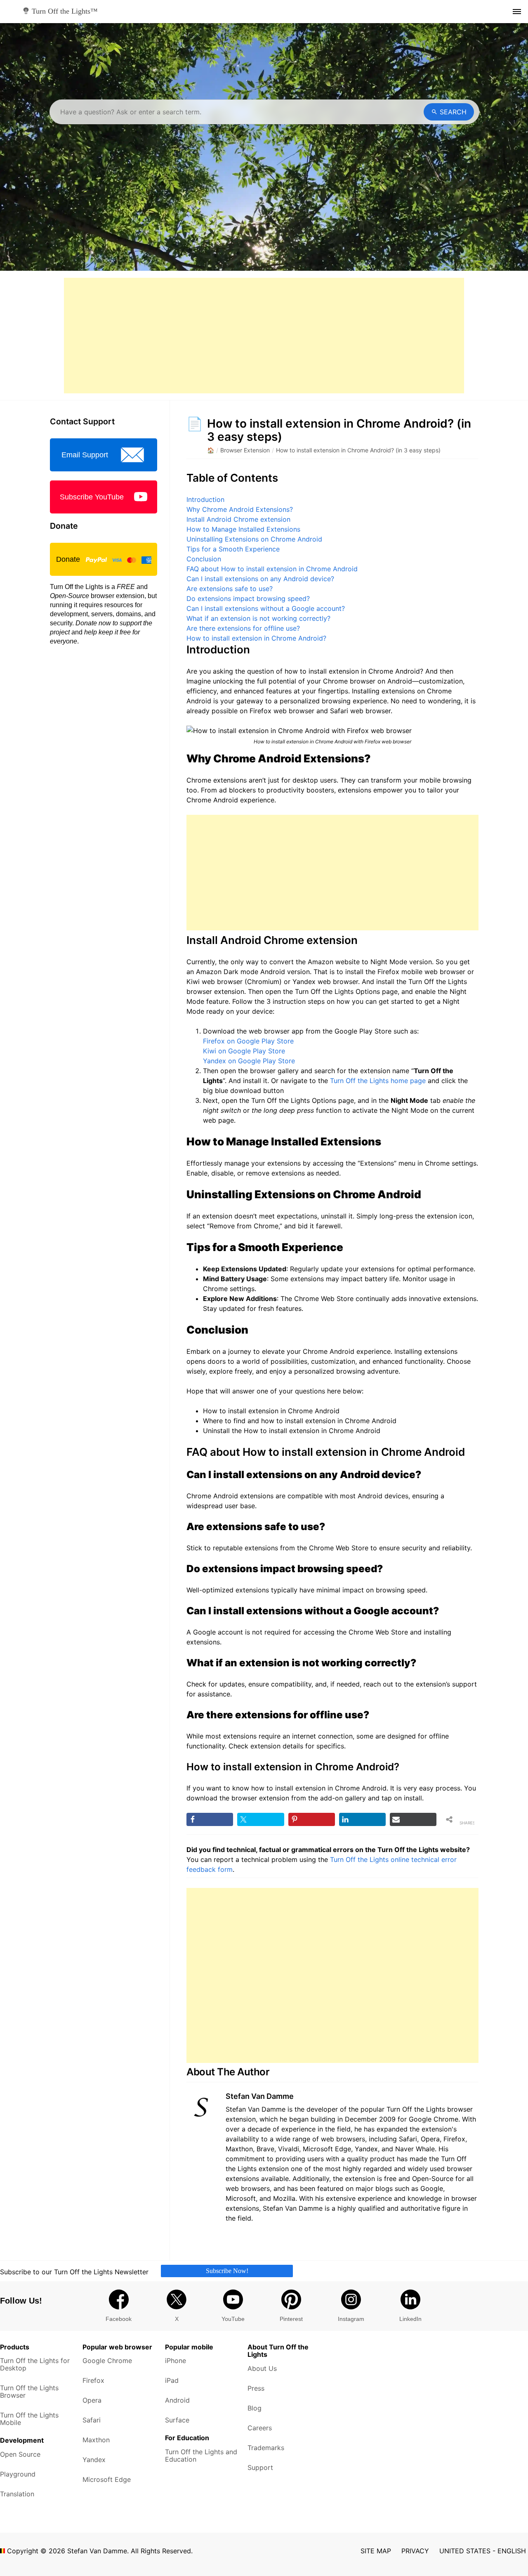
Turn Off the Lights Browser (29, 2391)
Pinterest (291, 2319)
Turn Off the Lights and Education (201, 2455)
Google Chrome (107, 2361)
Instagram (351, 2319)
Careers (260, 2428)
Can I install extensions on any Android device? (260, 579)
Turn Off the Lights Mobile (29, 2419)
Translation (17, 2494)
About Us (262, 2368)
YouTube (233, 2319)
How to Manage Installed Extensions (243, 529)
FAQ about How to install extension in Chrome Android (272, 569)
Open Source (20, 2454)
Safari (92, 2420)
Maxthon (96, 2440)
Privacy (415, 2551)
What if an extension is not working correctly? (258, 618)
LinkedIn (410, 2319)
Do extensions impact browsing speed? (248, 598)
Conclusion (204, 559)
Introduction (205, 499)
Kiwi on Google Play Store (244, 1051)
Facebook (119, 2319)
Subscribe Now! (227, 2271)
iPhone (176, 2361)
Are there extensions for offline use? (243, 628)
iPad (172, 2380)
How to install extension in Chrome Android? (256, 638)
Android (177, 2400)
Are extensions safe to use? (230, 589)
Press (256, 2388)
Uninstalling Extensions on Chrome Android (254, 539)
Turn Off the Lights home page (378, 1081)
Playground (18, 2474)
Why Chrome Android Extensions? (240, 509)
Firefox (93, 2380)
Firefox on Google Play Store (248, 1041)
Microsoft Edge (107, 2479)
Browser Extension (245, 450)
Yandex (94, 2460)
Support (260, 2467)
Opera (92, 2400)
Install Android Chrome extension (238, 519)
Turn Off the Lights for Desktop (35, 2364)
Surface (177, 2420)
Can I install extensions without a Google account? (266, 608)
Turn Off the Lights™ (64, 11)
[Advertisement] (264, 336)
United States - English (483, 2551)
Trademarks (266, 2448)
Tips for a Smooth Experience (233, 549)
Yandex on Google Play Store (249, 1061)
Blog (255, 2408)
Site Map (376, 2551)
